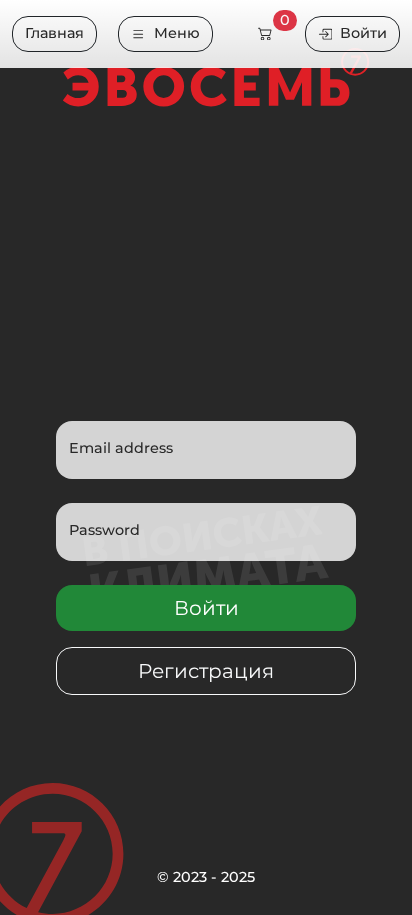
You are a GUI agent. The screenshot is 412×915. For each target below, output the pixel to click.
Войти (363, 33)
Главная (54, 33)
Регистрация (206, 671)
